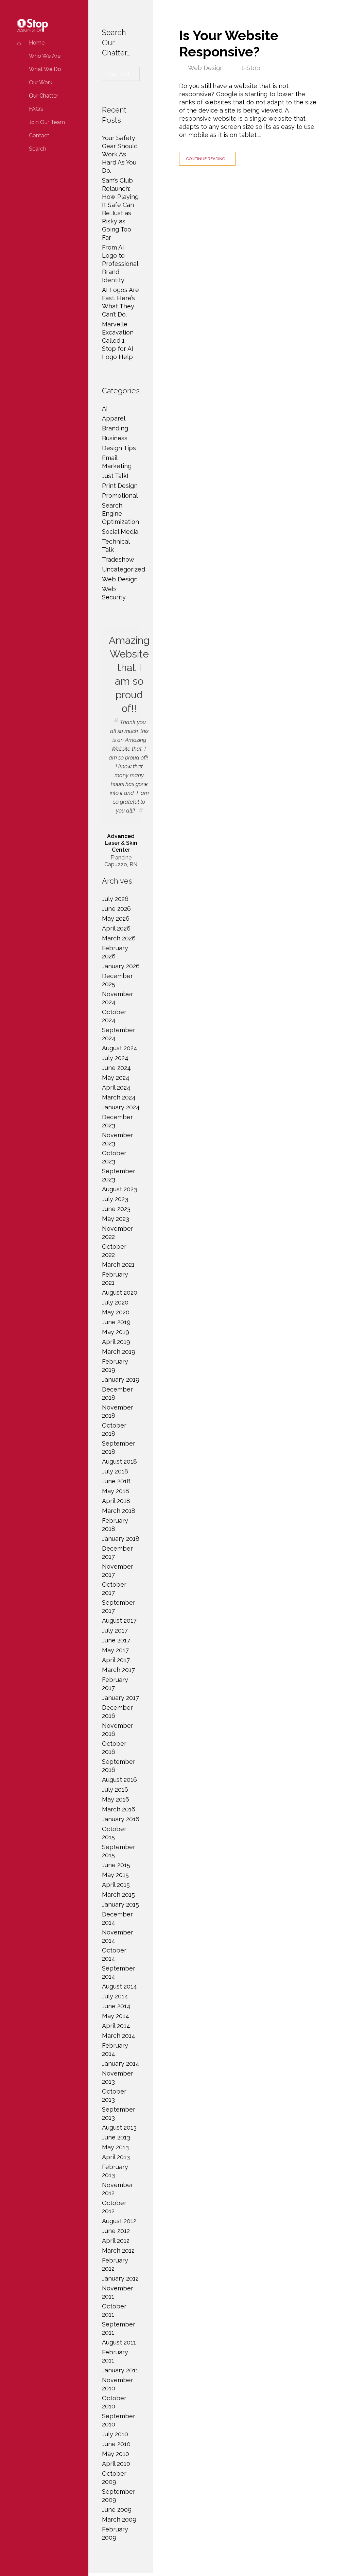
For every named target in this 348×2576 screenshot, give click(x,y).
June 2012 (116, 2231)
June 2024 (116, 1068)
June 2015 (116, 1865)
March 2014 (119, 2036)
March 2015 (118, 1895)
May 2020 (116, 1312)
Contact (39, 135)
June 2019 (116, 1322)
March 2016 (119, 1809)
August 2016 (119, 1780)
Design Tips (119, 448)
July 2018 (115, 1471)
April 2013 (116, 2157)
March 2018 (119, 1511)
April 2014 (116, 2026)
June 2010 (116, 2444)
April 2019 (116, 1342)
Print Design (120, 486)
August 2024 (120, 1048)
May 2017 (115, 1650)
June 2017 (116, 1640)
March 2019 (119, 1352)
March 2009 (119, 2519)
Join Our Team (47, 122)
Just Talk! (115, 476)
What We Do (45, 69)
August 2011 (119, 2342)
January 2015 (120, 1904)
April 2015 (116, 1885)
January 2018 (121, 1539)
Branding (115, 428)
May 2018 (116, 1491)
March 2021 (118, 1265)
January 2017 (120, 1698)
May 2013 (115, 2147)
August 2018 (119, 1461)
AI (105, 408)
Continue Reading (206, 159)
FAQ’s (36, 109)
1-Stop (251, 68)
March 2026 (119, 938)
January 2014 (121, 2063)
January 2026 (121, 966)
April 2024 (116, 1087)
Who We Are (45, 56)
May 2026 (116, 918)
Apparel (114, 418)
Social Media (120, 532)
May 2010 (116, 2454)
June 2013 (116, 2137)
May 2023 (116, 1219)
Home (37, 43)
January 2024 (121, 1107)
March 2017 (118, 1670)
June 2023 (116, 1209)
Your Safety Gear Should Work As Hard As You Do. (120, 154)
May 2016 (116, 1799)
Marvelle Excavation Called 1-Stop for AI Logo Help (118, 340)
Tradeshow (118, 559)
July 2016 (115, 1789)
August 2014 (119, 1986)
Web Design (206, 68)
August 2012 (119, 2221)
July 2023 (115, 1199)
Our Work (41, 82)
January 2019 (121, 1379)
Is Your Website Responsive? (229, 43)
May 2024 (116, 1078)
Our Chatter (43, 96)
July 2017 (115, 1630)
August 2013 (119, 2127)
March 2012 (118, 2250)
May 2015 (115, 1875)
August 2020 (120, 1292)
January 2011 (120, 2370)
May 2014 (116, 2016)
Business (115, 438)
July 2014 (115, 1996)
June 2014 (116, 2006)
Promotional (120, 496)
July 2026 (115, 899)
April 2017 (116, 1660)
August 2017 (119, 1620)
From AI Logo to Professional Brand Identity (120, 264)
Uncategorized (124, 569)
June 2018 (116, 1481)
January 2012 (120, 2278)
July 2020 (115, 1302)
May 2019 (116, 1332)
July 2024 (115, 1058)
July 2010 (115, 2434)
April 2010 (116, 2464)
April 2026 (116, 928)
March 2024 (119, 1097)
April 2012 (116, 2241)
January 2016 (121, 1819)
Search (38, 149)
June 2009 (117, 2510)
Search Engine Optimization (120, 514)
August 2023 (119, 1189)
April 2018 (116, 1501)
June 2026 (116, 909)
